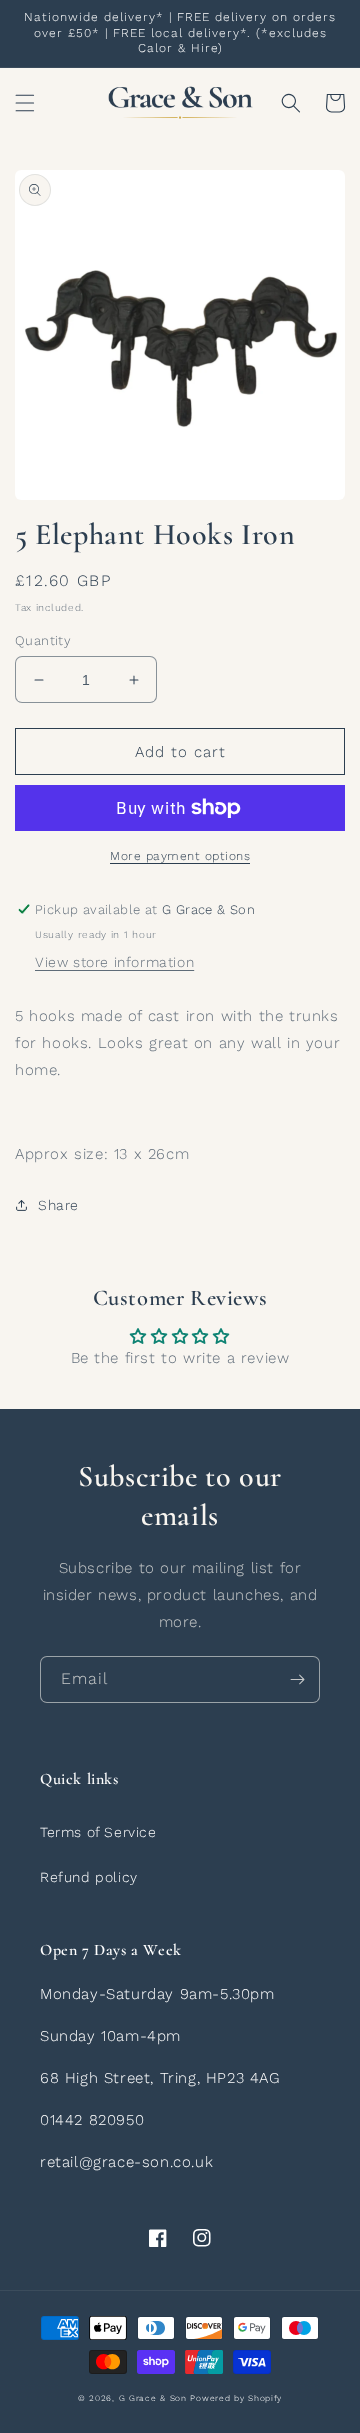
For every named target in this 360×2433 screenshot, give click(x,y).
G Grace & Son (153, 2398)
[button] (25, 103)
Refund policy (89, 1877)
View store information (114, 962)
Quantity (43, 640)
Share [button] (58, 1205)
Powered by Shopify (236, 2398)
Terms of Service (98, 1832)
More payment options (180, 856)
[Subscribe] (297, 1679)
